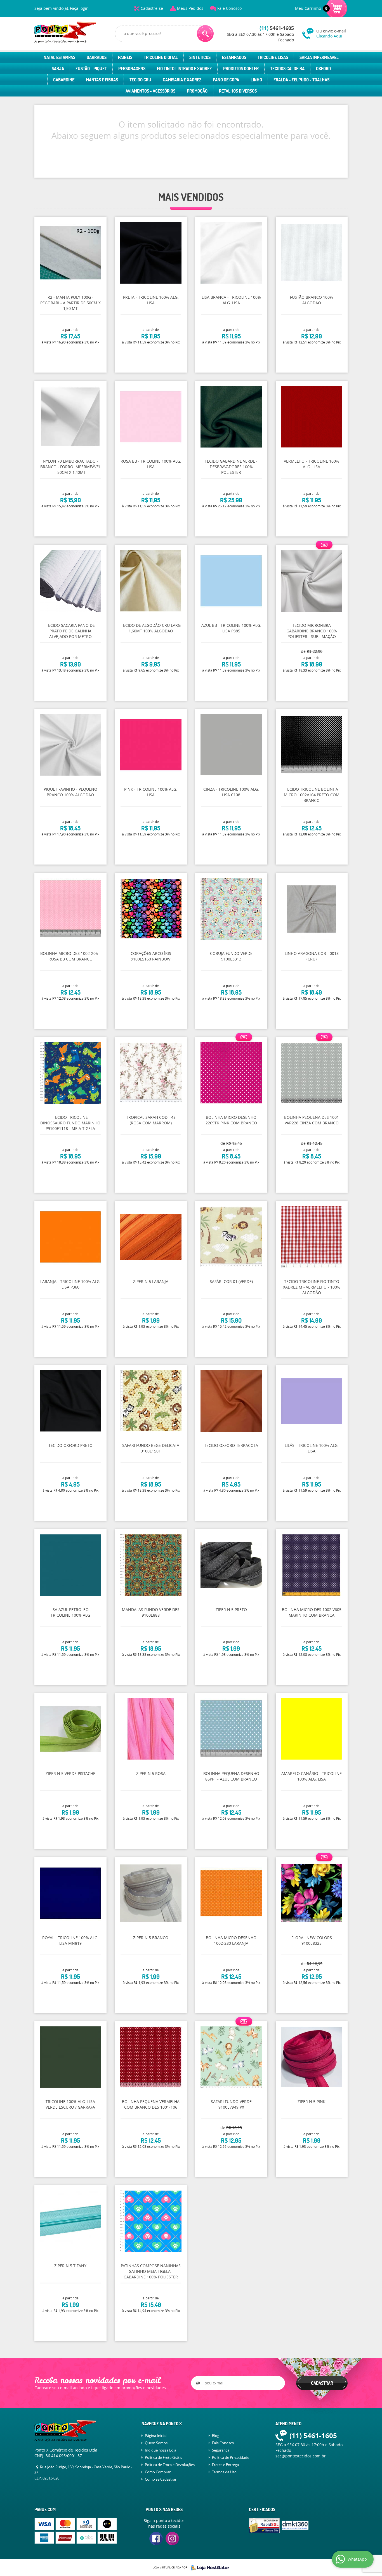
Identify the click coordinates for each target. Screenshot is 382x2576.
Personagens (132, 69)
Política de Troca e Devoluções (170, 2465)
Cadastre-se (152, 8)
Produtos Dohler (241, 69)
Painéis (125, 57)
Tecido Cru (140, 80)
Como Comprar (158, 2472)
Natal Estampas (59, 57)
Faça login (79, 8)
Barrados (97, 57)
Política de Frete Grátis (163, 2457)
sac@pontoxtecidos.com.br (301, 2456)
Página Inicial (156, 2436)
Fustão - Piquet (91, 69)
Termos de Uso (224, 2472)
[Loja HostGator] (208, 2568)
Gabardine (64, 80)
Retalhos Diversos (238, 91)
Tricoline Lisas (273, 57)
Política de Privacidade (231, 2457)
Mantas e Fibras (102, 80)
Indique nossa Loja (161, 2450)
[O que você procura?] (205, 34)
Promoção (197, 91)
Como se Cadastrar (161, 2479)
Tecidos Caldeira (287, 69)
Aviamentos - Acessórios (150, 91)
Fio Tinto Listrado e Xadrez (184, 69)
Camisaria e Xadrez (182, 80)
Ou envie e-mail (331, 33)
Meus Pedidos (190, 8)
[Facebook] (156, 2539)
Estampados (234, 57)
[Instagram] (172, 2539)
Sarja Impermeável (319, 57)
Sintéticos (200, 57)
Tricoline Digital (161, 57)
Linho (256, 80)
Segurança (221, 2450)
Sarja (58, 69)
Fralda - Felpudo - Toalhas (301, 80)
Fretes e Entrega (225, 2465)
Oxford (323, 69)
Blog (216, 2436)
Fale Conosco (229, 8)
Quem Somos (156, 2443)
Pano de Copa (226, 80)
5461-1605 (277, 28)
